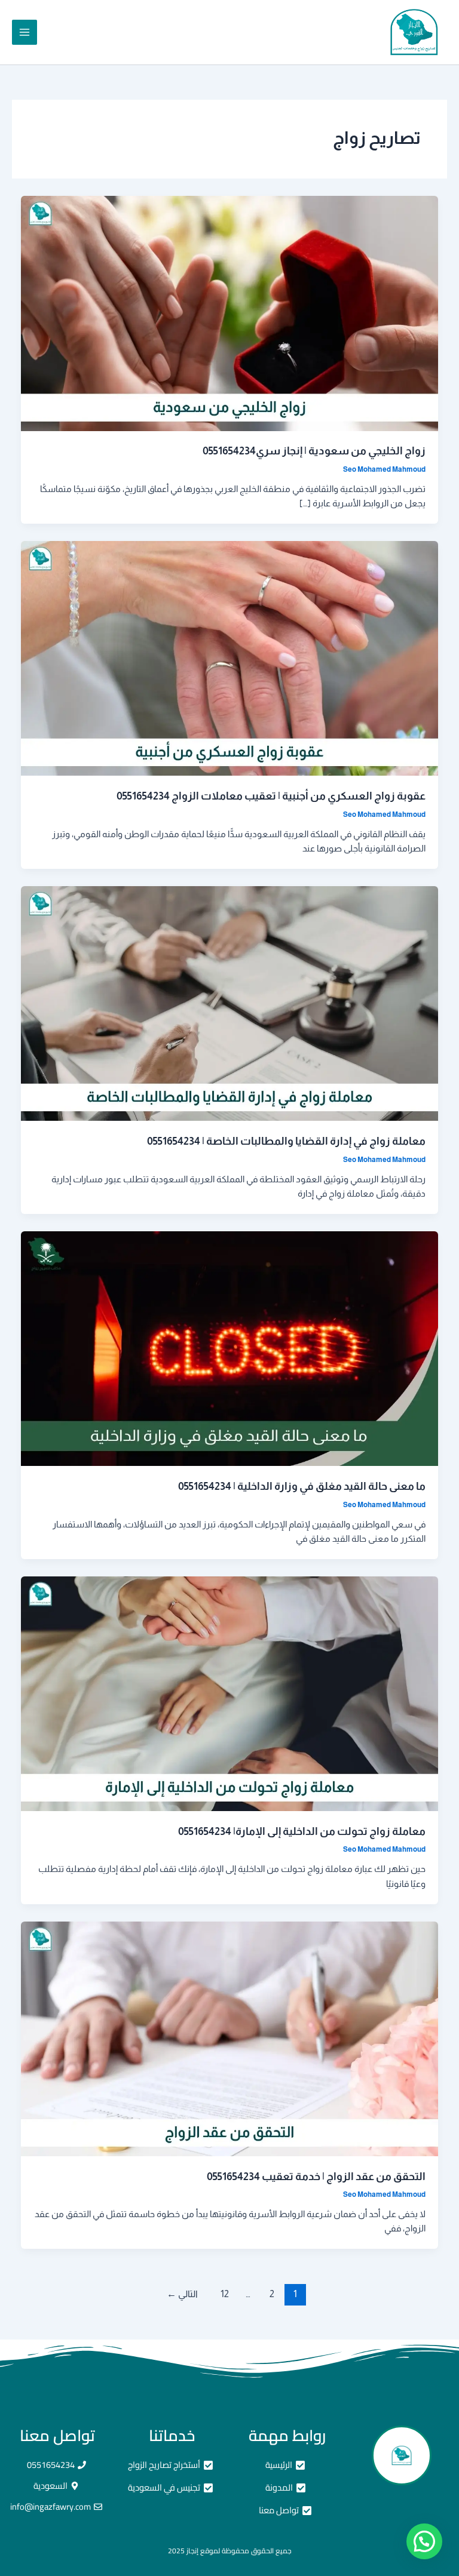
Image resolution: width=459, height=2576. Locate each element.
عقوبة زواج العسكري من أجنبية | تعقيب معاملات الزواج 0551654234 (271, 796)
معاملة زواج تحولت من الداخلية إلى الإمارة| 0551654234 (302, 1831)
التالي (182, 2294)
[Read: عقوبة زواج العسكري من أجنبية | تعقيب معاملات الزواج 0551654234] (230, 658)
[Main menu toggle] (25, 32)
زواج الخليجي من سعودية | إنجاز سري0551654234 (314, 451)
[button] (424, 2541)
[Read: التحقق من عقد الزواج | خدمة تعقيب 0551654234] (230, 2038)
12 (225, 2294)
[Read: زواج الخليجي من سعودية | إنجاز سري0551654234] (230, 313)
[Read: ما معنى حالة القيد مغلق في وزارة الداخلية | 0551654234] (230, 1348)
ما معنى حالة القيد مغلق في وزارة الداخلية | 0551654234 (302, 1486)
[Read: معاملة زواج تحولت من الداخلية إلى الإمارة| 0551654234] (230, 1693)
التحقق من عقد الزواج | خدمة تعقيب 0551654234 (316, 2176)
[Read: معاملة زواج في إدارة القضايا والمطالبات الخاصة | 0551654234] (230, 1003)
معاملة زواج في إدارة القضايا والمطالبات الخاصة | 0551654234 (286, 1141)
